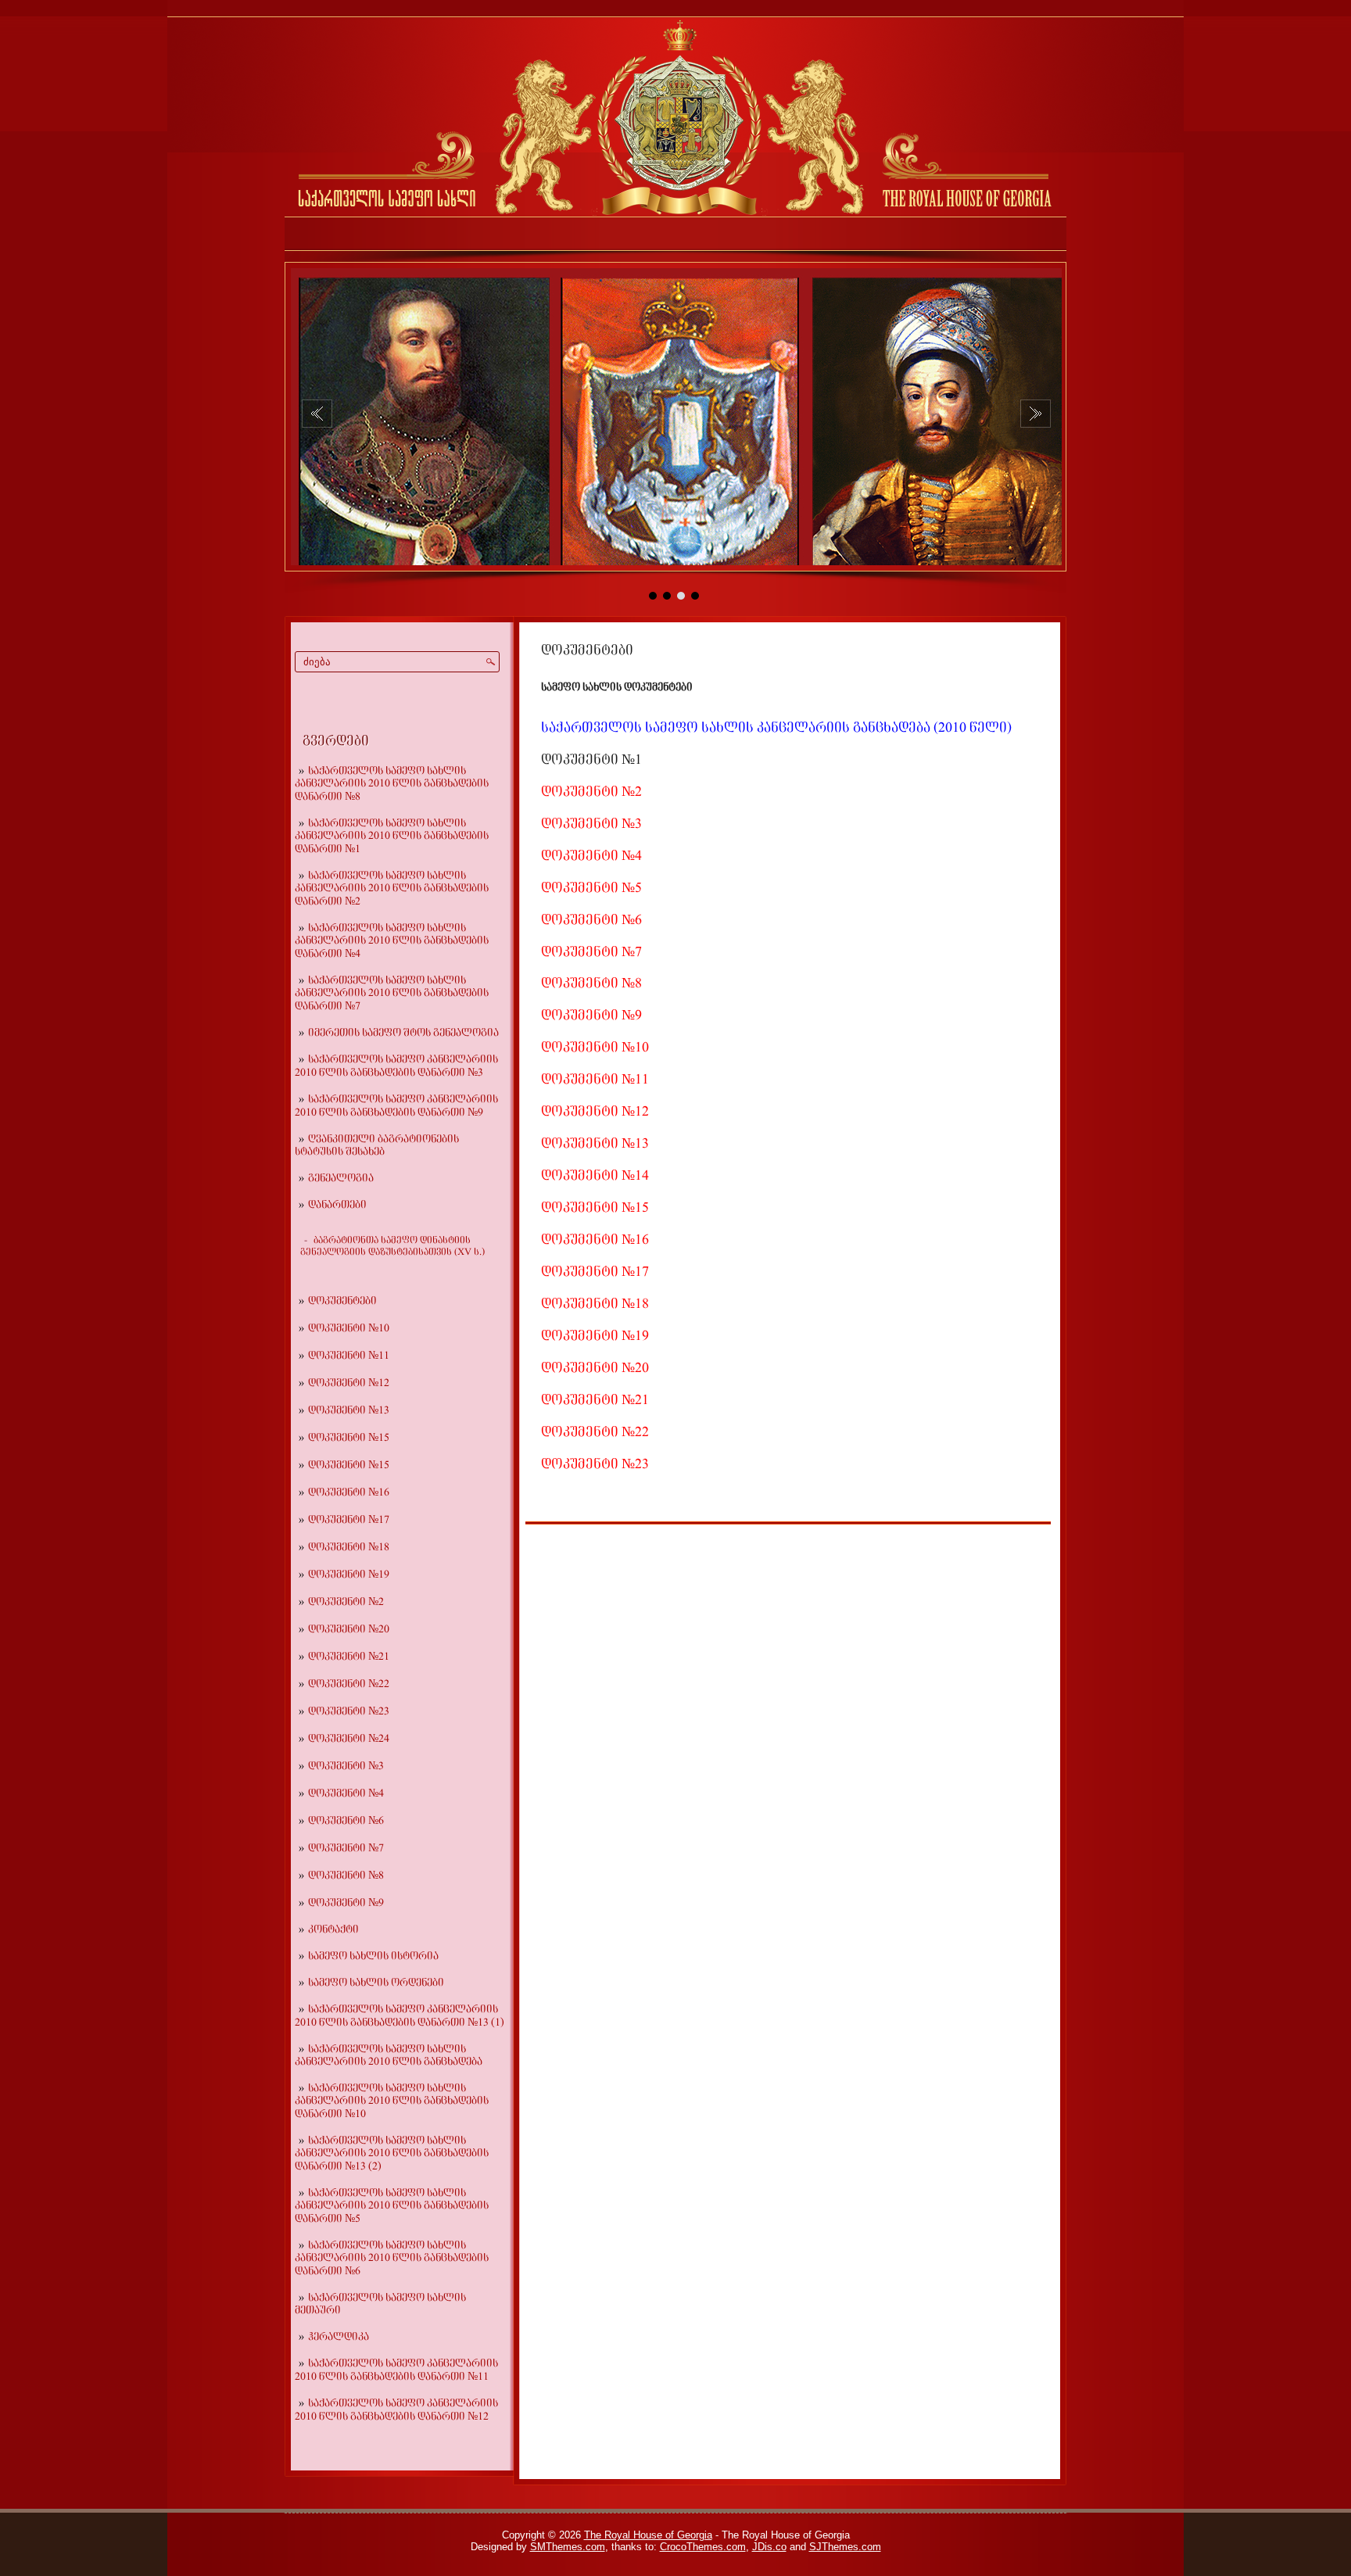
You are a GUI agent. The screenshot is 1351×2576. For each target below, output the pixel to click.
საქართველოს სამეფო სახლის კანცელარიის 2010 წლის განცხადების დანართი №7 (392, 994)
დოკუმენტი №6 (346, 1821)
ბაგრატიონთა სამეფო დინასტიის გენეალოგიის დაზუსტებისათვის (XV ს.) (392, 1247)
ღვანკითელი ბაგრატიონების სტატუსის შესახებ (377, 1146)
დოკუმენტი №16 (349, 1493)
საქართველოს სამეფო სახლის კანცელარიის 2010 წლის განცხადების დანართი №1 (392, 837)
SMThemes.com (568, 2547)
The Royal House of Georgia (648, 2535)
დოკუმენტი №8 (346, 1876)
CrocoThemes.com (703, 2547)
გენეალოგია (341, 1179)
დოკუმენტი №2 (346, 1602)
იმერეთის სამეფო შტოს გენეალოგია (403, 1033)
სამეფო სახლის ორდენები (376, 1983)
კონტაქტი (333, 1930)
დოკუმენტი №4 (346, 1794)
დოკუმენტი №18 (349, 1548)
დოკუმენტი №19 (349, 1575)
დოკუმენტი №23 (349, 1712)
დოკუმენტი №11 (349, 1356)
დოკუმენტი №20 (349, 1630)
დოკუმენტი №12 (349, 1383)
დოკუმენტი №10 (349, 1329)
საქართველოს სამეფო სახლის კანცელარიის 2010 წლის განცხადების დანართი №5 (392, 2206)
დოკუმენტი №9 (346, 1903)
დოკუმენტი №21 (349, 1657)
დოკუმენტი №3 (346, 1766)
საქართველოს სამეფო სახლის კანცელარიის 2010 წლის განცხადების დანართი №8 (392, 784)
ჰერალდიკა (339, 2337)
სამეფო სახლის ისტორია (373, 1956)
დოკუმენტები (342, 1301)
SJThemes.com (845, 2547)
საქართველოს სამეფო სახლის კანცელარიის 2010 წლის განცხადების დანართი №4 (392, 941)
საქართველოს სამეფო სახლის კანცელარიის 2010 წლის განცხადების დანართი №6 (392, 2259)
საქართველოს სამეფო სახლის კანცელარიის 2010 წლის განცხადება (389, 2056)
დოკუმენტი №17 (349, 1520)
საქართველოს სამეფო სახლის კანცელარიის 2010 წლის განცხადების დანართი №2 (392, 889)
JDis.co (769, 2547)
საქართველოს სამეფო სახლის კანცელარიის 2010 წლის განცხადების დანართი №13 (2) (392, 2154)
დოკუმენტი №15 (349, 1438)
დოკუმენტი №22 (349, 1684)
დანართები (337, 1205)
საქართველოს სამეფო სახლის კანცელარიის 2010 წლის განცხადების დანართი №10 (392, 2101)
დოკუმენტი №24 (349, 1739)
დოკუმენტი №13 (349, 1411)
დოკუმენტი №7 (346, 1849)
